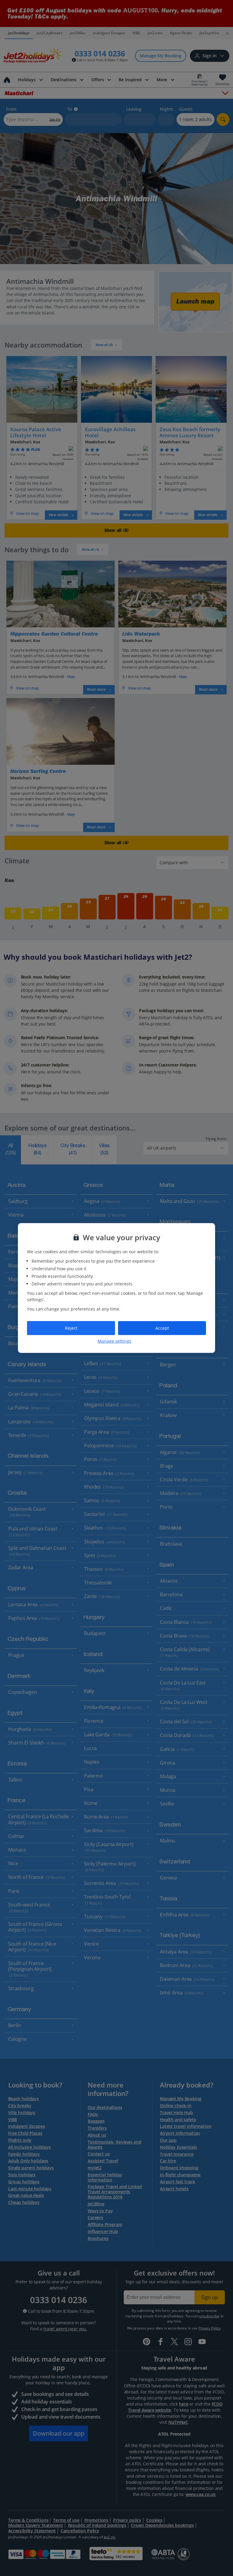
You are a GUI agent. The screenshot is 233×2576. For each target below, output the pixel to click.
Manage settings (115, 1341)
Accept (162, 1328)
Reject (71, 1328)
